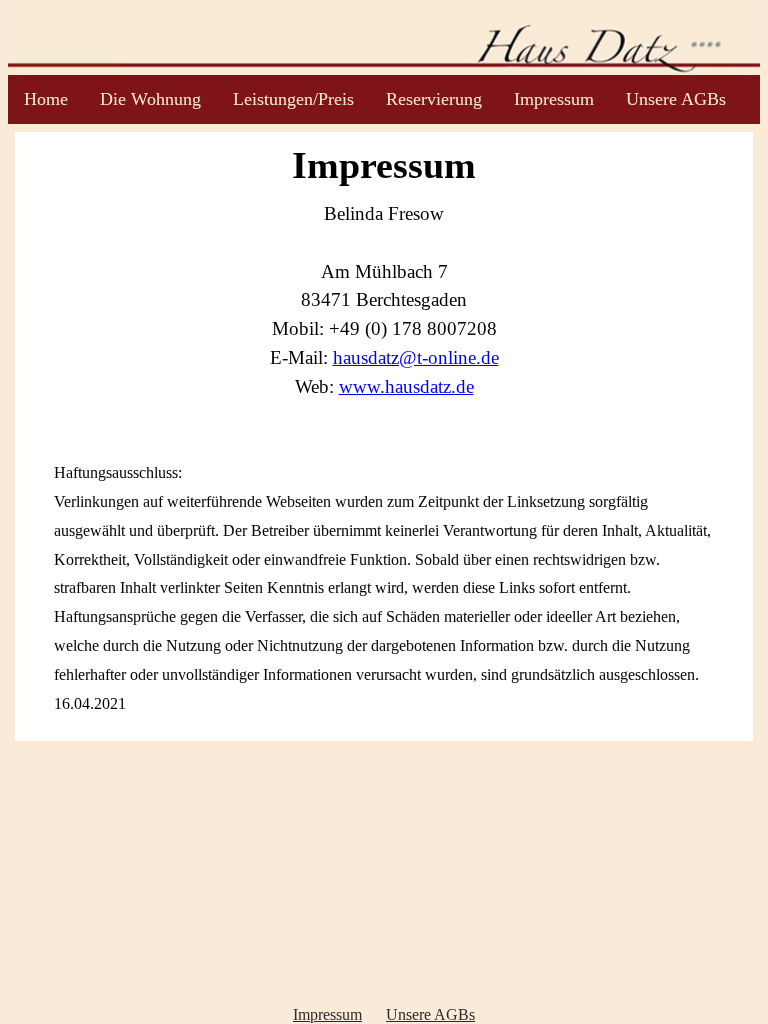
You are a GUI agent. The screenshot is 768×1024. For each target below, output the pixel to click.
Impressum (554, 99)
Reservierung (434, 99)
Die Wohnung (150, 99)
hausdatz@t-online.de (416, 357)
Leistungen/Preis (293, 99)
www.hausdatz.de (406, 386)
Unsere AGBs (676, 99)
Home (46, 99)
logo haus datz (384, 37)
